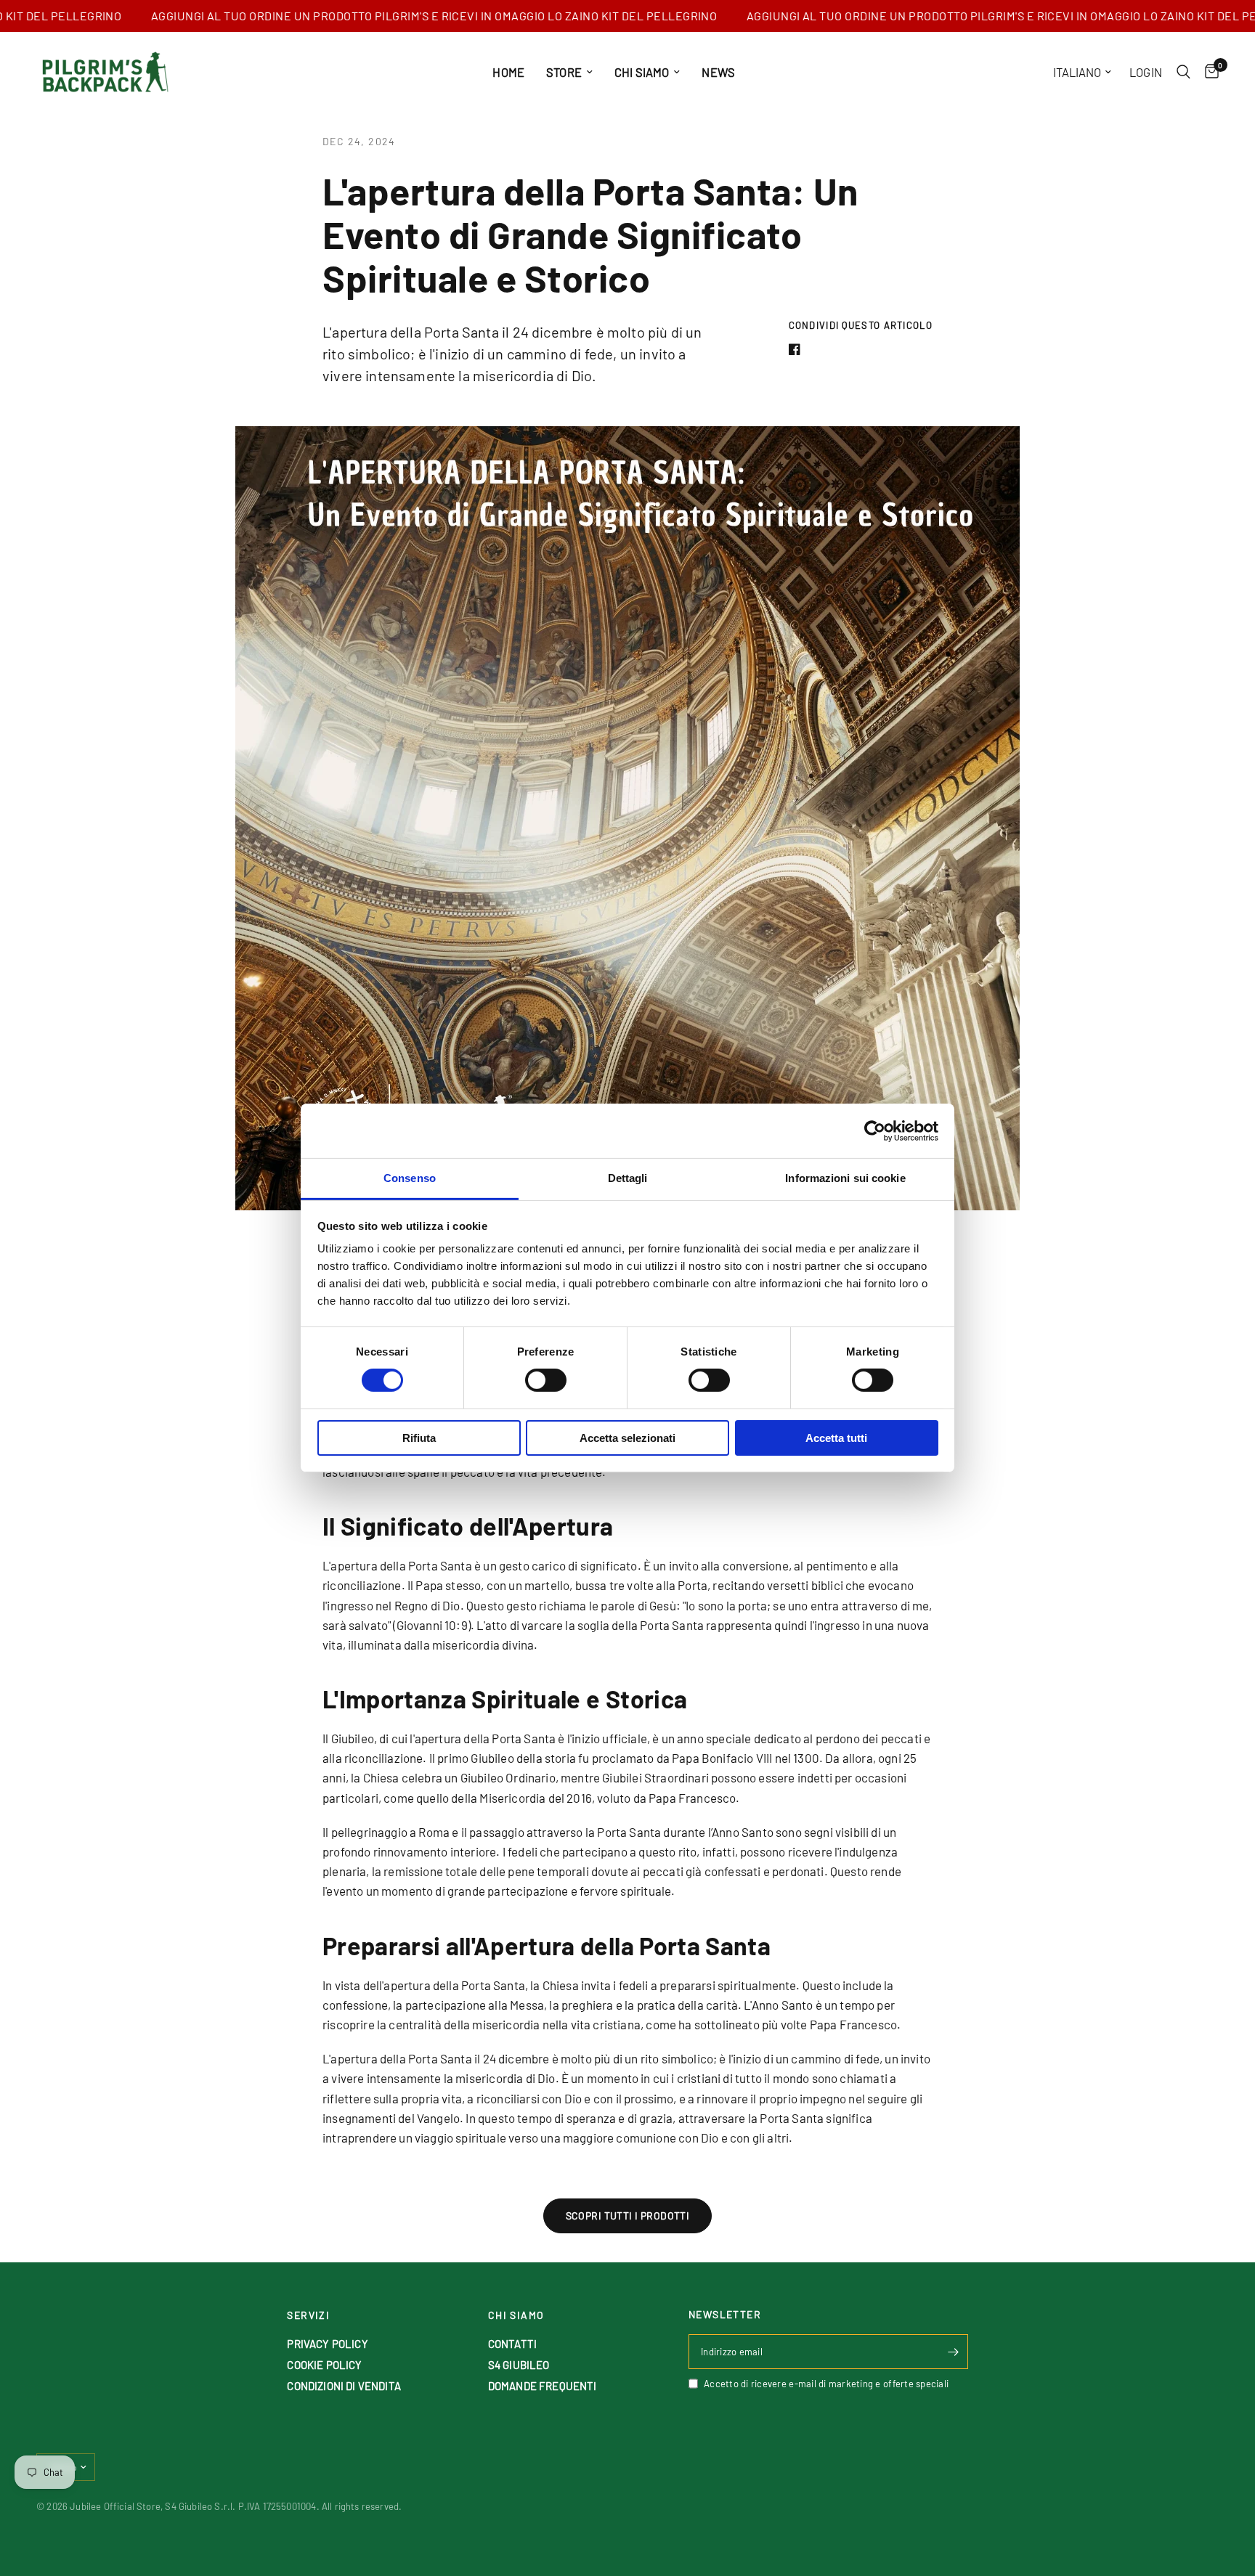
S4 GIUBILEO (519, 2365)
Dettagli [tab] (628, 1178)
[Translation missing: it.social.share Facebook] (797, 349)
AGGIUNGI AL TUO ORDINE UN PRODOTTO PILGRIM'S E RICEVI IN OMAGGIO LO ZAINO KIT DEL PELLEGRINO (382, 16)
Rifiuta (419, 1438)
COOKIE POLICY (324, 2365)
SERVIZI (308, 2315)
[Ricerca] (1183, 72)
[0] (1208, 72)
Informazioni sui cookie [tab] (845, 1178)
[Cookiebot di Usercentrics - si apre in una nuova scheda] (875, 1130)
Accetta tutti (836, 1438)
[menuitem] (508, 72)
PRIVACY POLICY (327, 2344)
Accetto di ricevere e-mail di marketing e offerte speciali (826, 2384)
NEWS (718, 72)
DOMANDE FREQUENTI (543, 2386)
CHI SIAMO (642, 72)
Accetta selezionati (627, 1438)
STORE (564, 72)
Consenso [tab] (410, 1178)
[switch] (546, 1380)
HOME (508, 72)
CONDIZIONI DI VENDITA (344, 2386)
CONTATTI (512, 2344)
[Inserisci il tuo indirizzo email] (954, 2352)
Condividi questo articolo (861, 326)
